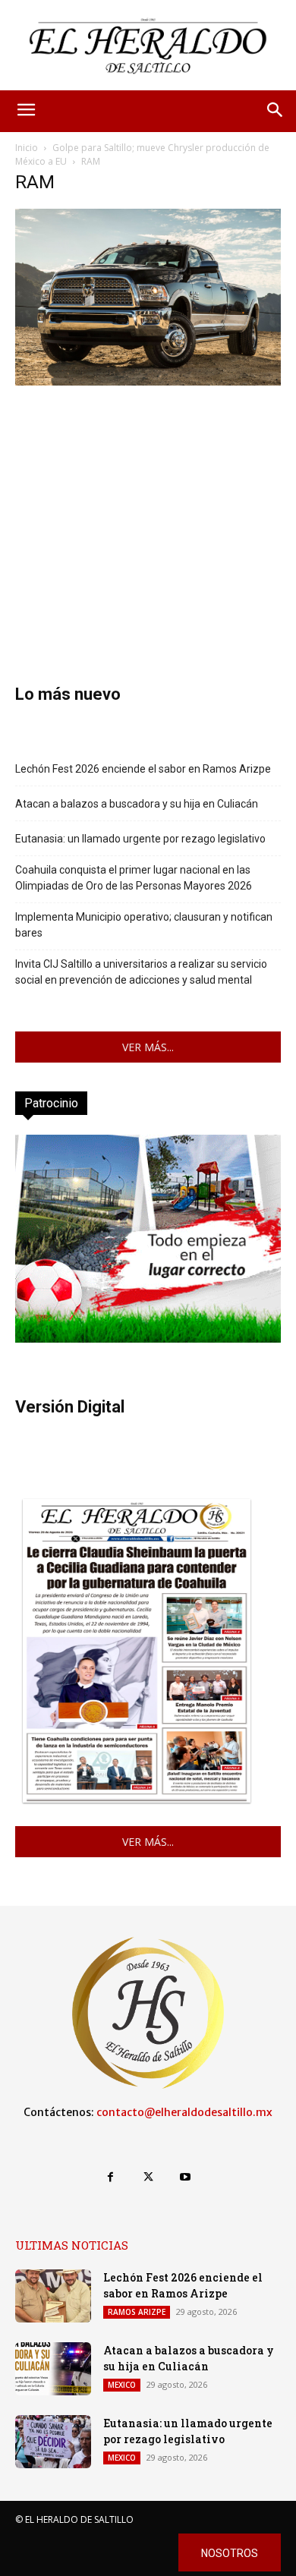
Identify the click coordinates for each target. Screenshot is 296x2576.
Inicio (27, 148)
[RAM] (148, 381)
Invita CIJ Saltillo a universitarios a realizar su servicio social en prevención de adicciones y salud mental (141, 972)
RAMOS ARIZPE (137, 2312)
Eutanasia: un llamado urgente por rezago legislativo (140, 839)
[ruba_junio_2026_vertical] (148, 1338)
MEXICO (122, 2385)
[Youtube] (186, 2177)
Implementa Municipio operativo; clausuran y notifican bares (144, 925)
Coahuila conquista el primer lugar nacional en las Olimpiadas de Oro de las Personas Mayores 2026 (134, 878)
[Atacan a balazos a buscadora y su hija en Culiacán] (53, 2369)
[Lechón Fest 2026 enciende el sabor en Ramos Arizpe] (53, 2296)
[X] (148, 2177)
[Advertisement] (148, 512)
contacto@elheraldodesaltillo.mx (184, 2112)
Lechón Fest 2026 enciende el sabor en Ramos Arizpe (143, 769)
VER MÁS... (148, 1047)
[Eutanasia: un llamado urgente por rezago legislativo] (53, 2442)
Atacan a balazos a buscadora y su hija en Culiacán (137, 804)
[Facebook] (110, 2177)
